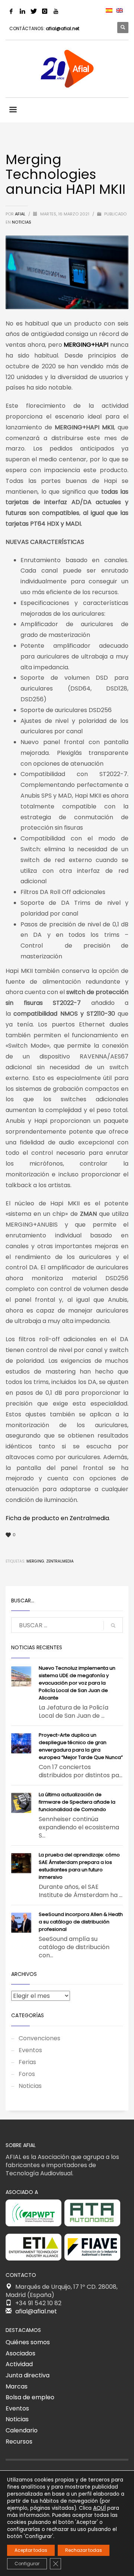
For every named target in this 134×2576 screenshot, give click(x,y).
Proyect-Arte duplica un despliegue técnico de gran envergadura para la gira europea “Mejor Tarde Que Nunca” (81, 1746)
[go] (113, 1625)
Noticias (22, 222)
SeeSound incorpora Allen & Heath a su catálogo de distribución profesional (81, 1922)
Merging (35, 1561)
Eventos (30, 2050)
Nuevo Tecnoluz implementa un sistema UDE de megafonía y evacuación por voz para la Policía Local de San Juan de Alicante (77, 1683)
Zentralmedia (60, 1561)
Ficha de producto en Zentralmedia (57, 1518)
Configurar (27, 2564)
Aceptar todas (31, 2550)
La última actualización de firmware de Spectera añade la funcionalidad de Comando (77, 1802)
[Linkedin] (22, 11)
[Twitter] (33, 11)
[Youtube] (56, 11)
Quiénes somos (28, 2342)
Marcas (17, 2386)
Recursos (19, 2442)
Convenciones (39, 2038)
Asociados (20, 2353)
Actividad (19, 2364)
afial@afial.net (63, 28)
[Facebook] (11, 11)
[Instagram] (45, 11)
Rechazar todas (84, 2550)
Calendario (22, 2430)
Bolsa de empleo (30, 2397)
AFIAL (21, 214)
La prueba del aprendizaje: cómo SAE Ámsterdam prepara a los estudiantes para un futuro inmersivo (79, 1866)
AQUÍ (99, 2508)
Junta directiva (28, 2375)
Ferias (27, 2062)
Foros (27, 2074)
